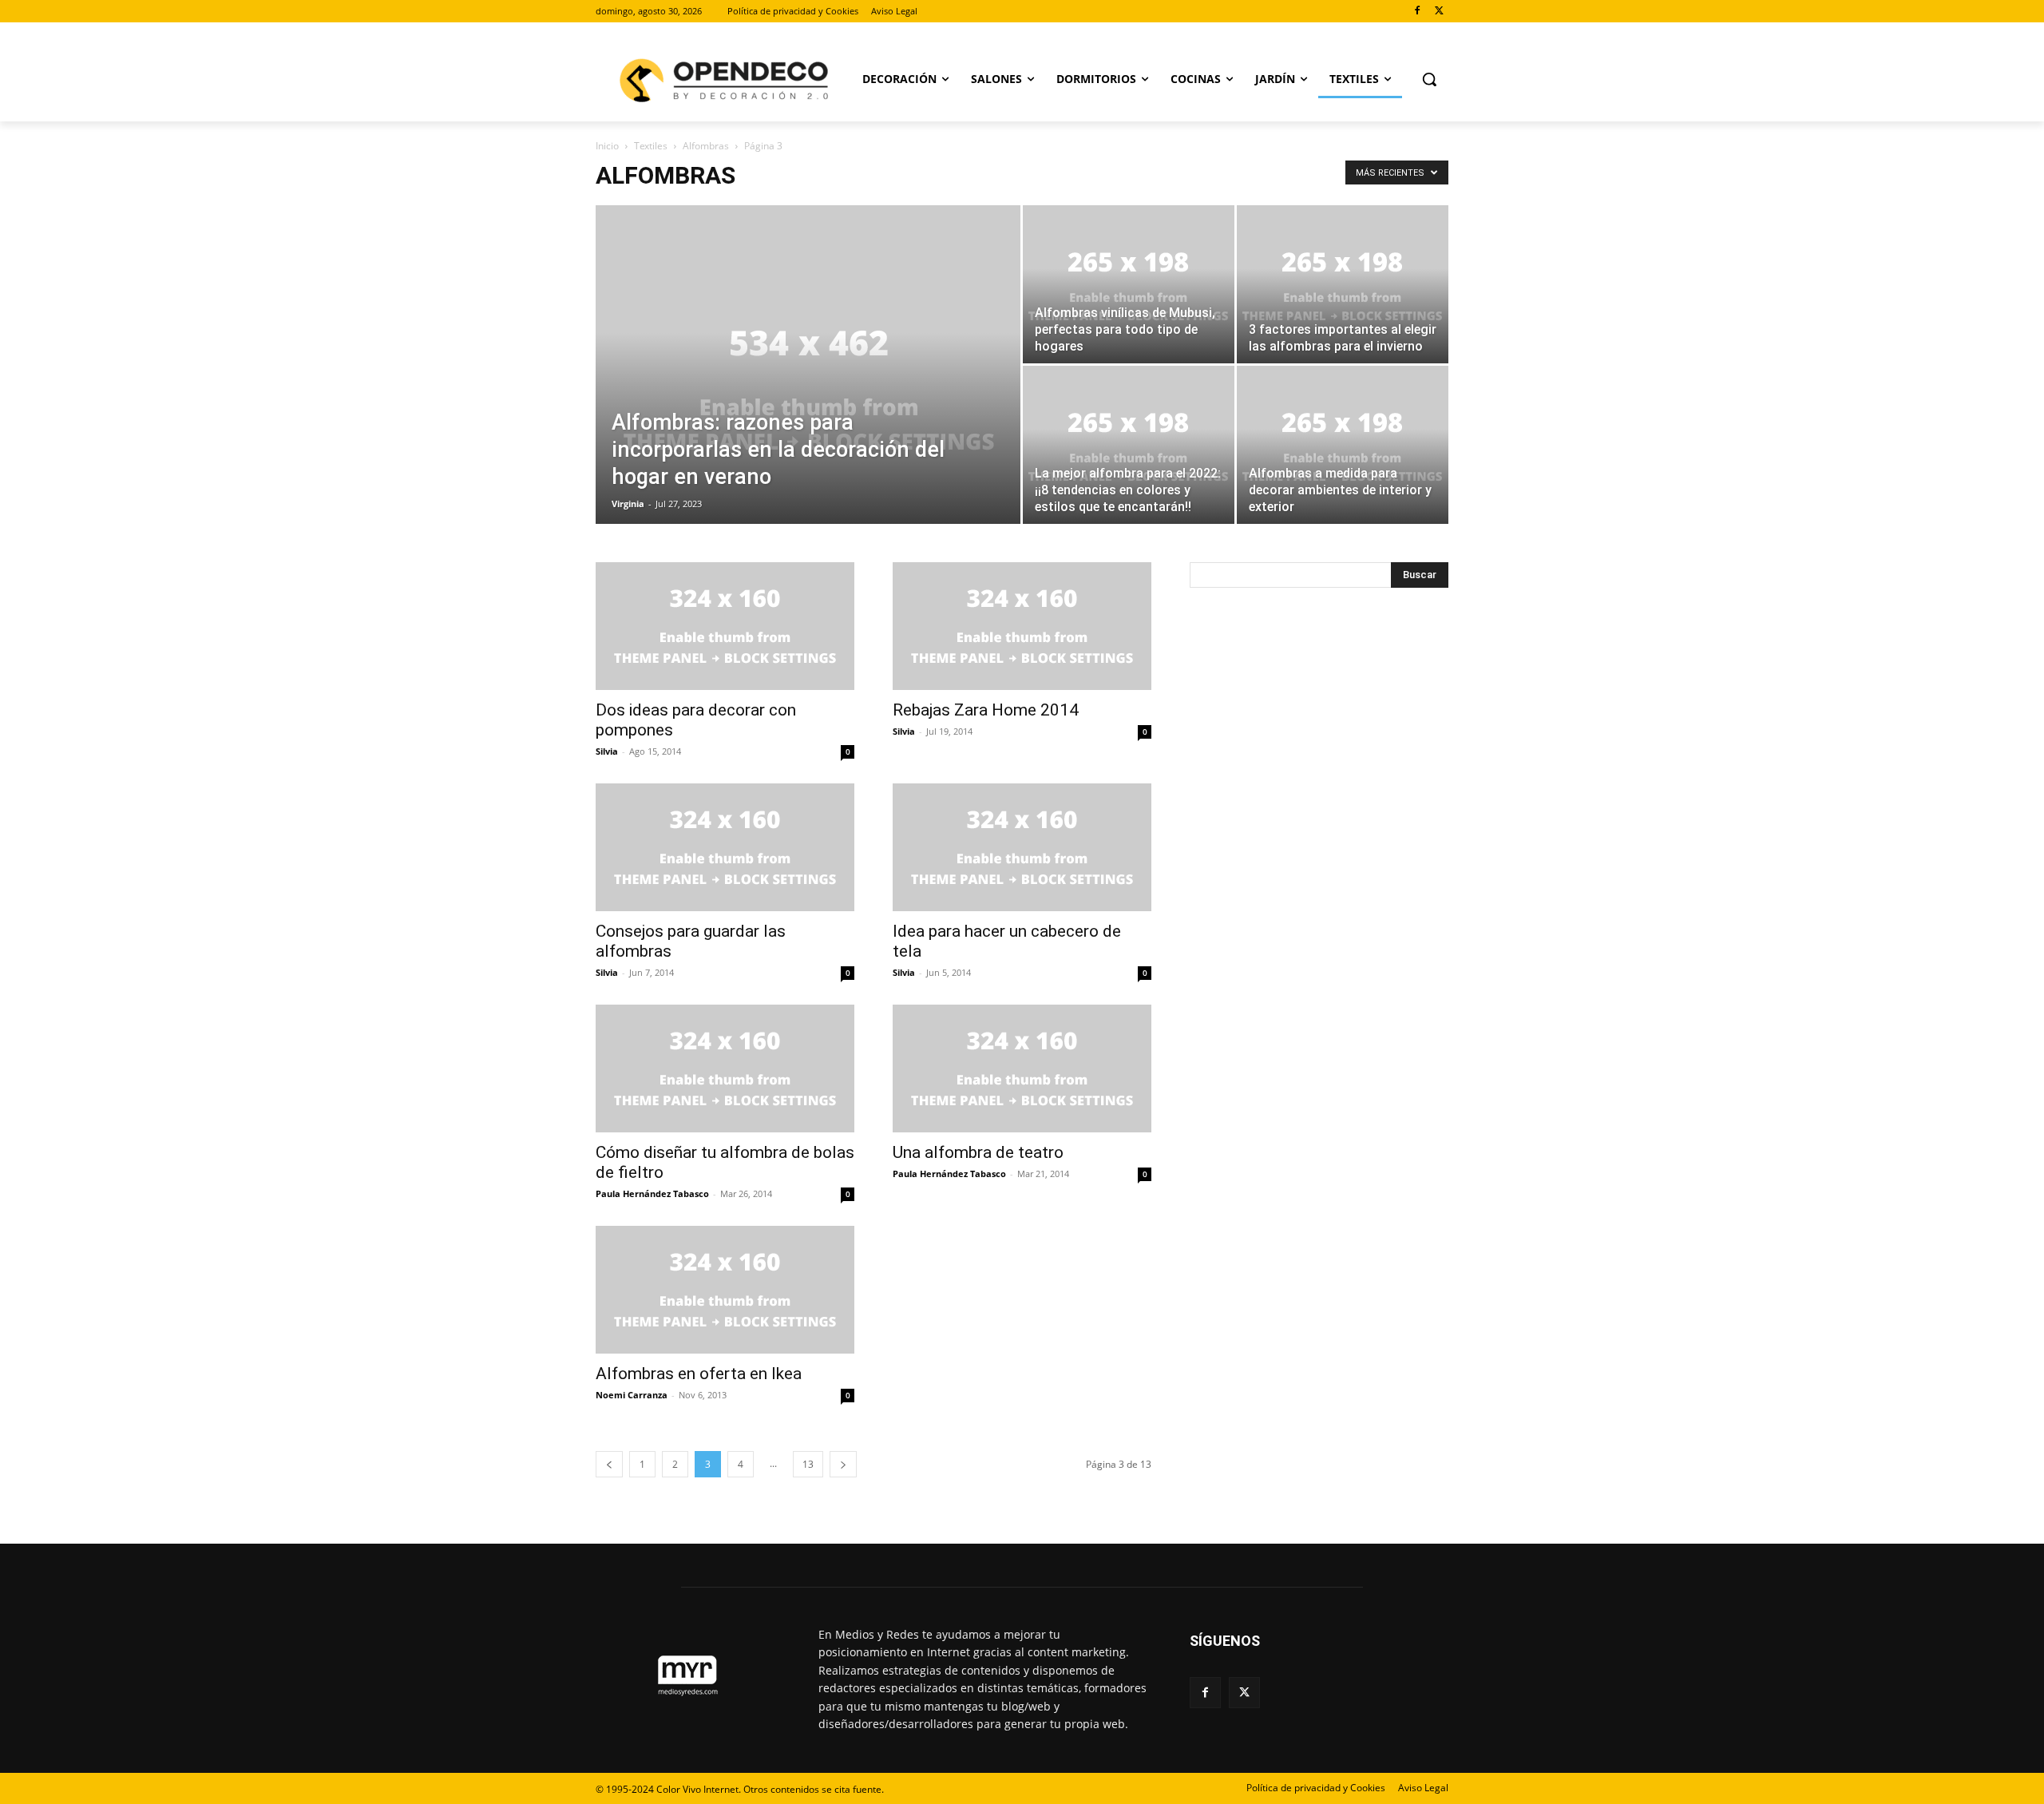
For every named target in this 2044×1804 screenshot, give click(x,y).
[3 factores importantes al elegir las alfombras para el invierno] (1343, 284)
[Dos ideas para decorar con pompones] (725, 626)
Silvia (607, 751)
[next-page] (843, 1464)
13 (808, 1464)
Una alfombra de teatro (978, 1152)
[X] (1439, 12)
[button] (1429, 79)
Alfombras (706, 146)
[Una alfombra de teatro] (1022, 1069)
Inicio (607, 146)
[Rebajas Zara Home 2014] (1022, 626)
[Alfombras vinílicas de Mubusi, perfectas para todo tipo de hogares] (1129, 284)
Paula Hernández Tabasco (652, 1193)
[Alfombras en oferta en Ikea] (725, 1290)
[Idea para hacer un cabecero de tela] (1022, 847)
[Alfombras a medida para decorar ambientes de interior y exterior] (1343, 445)
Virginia (628, 504)
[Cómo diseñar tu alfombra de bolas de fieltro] (725, 1069)
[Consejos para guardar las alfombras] (725, 847)
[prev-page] (609, 1464)
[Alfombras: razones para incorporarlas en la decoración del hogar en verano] (808, 390)
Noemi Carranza (632, 1395)
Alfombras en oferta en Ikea (699, 1374)
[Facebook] (1417, 12)
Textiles (651, 146)
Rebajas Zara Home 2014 (986, 710)
